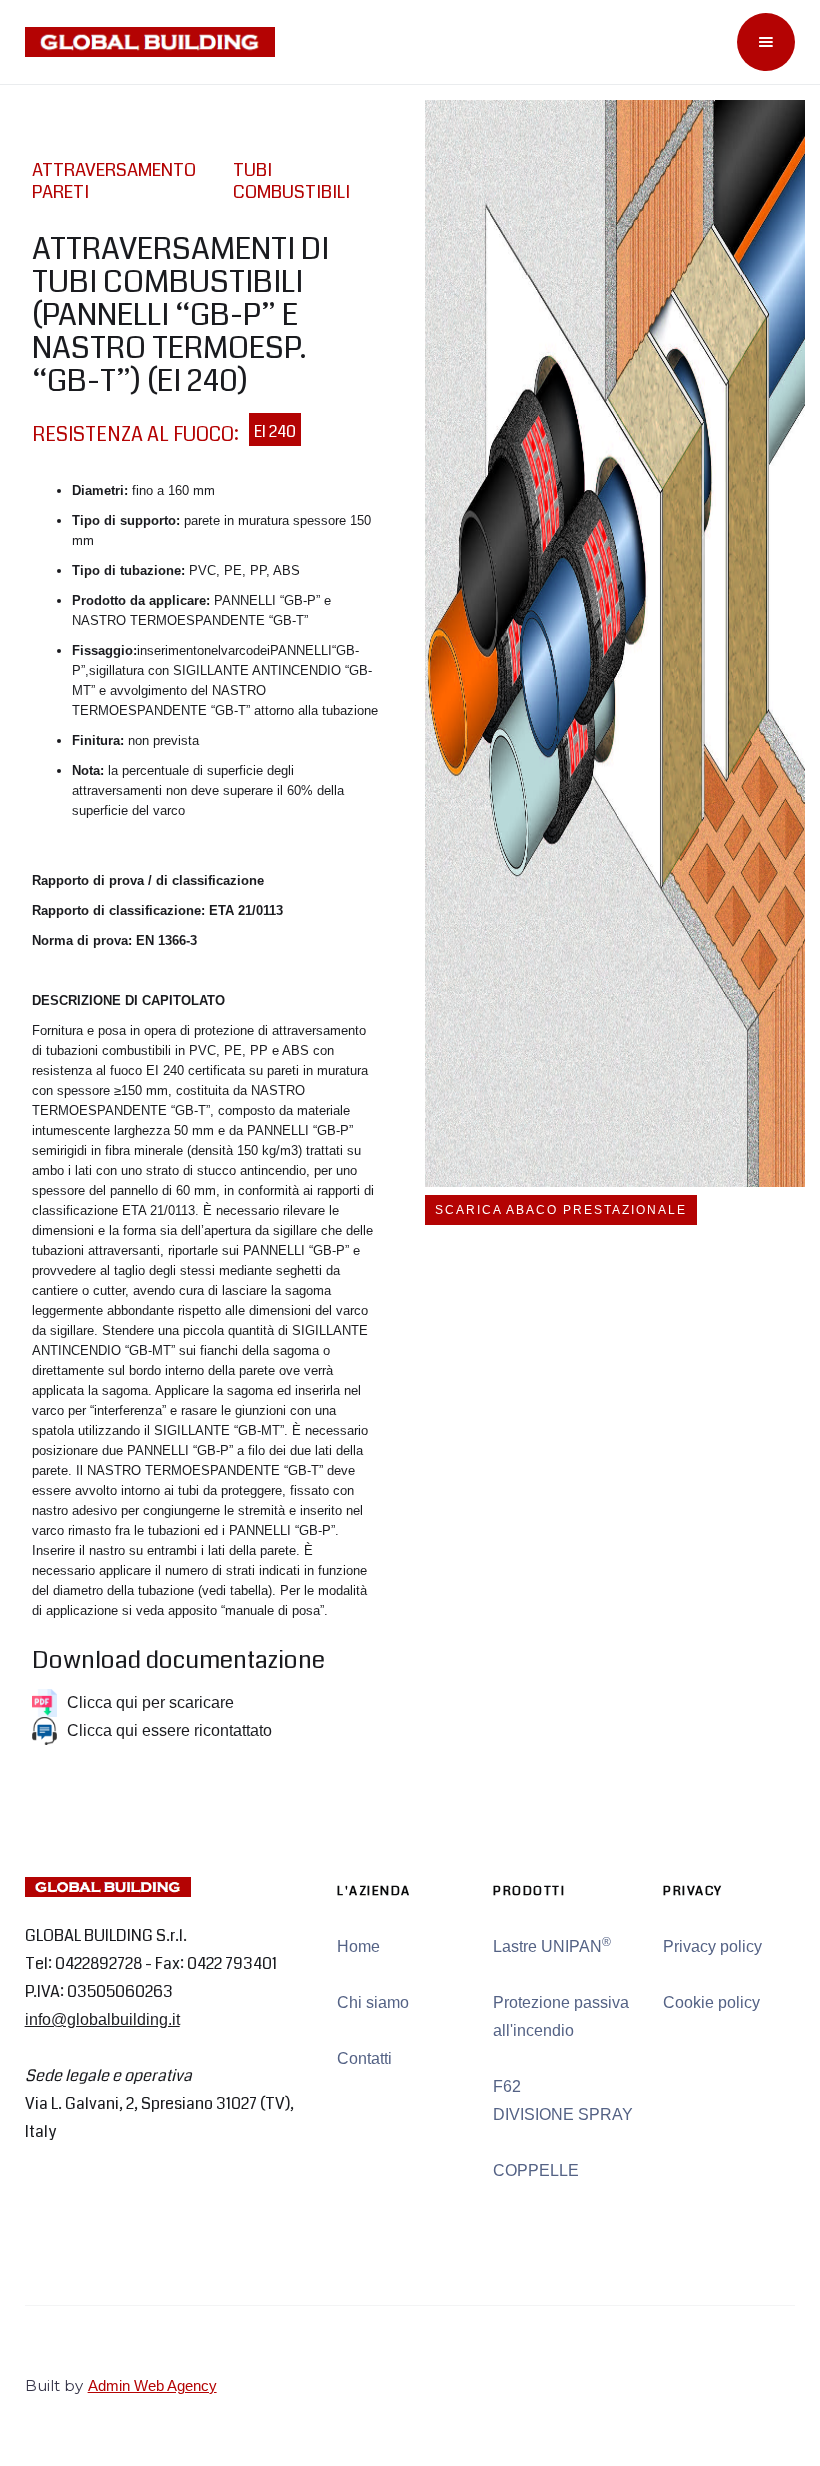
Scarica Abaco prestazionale (561, 1210)
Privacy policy (712, 1946)
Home (358, 1946)
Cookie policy (711, 2002)
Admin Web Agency (152, 2385)
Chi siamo (373, 2002)
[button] (766, 42)
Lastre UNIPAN (552, 1945)
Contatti (364, 2058)
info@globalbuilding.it (102, 2019)
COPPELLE (536, 2170)
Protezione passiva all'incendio (561, 2016)
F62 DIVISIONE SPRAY (563, 2100)
